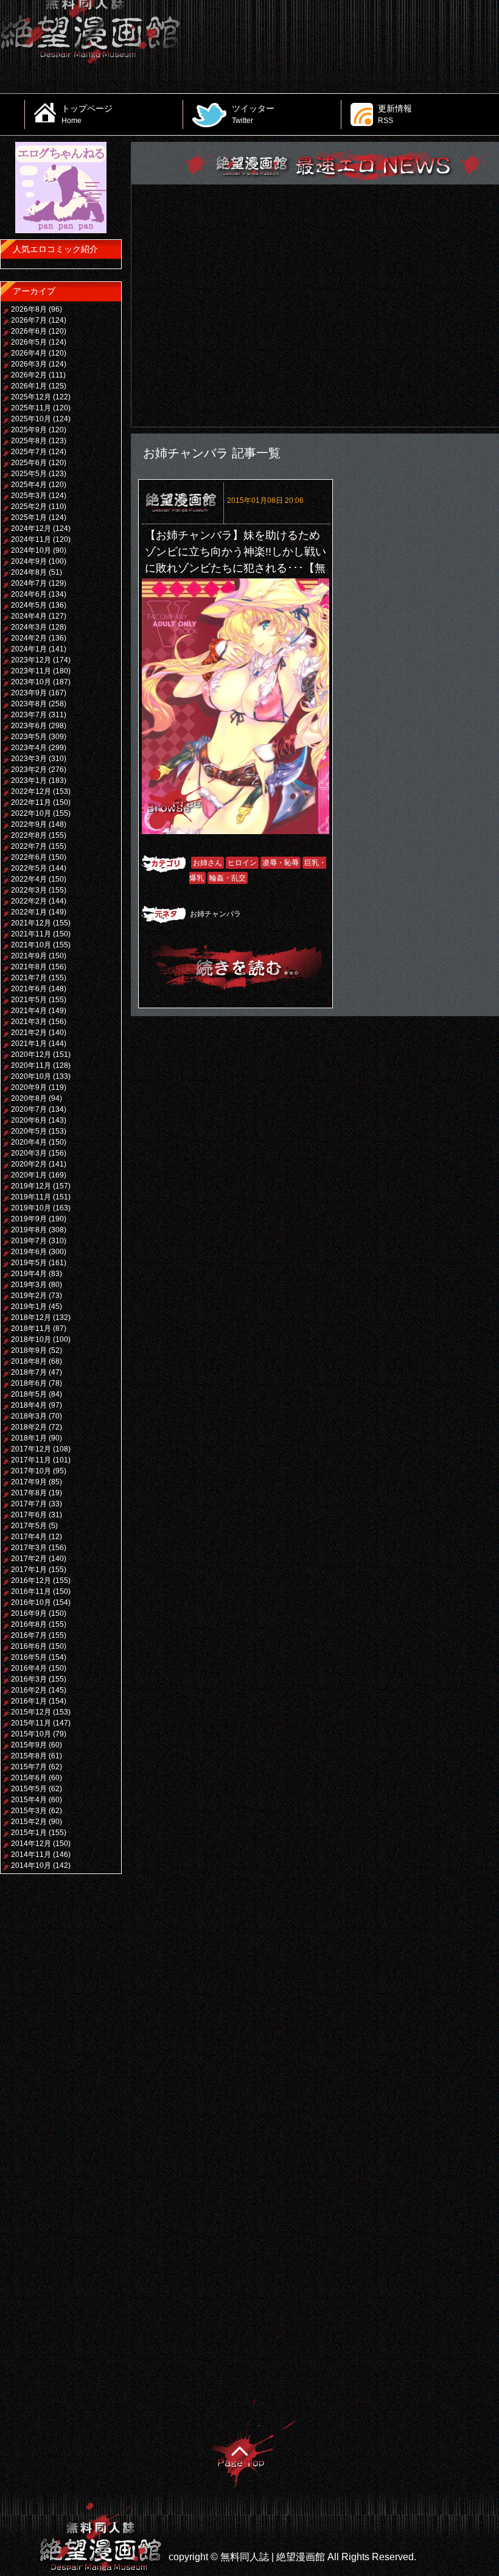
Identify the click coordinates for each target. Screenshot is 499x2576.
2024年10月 (31, 550)
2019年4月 (29, 1274)
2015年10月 (31, 1734)
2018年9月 (29, 1350)
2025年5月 (29, 474)
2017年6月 (29, 1515)
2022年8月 (29, 835)
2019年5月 (29, 1263)
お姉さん (208, 863)
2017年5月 (29, 1526)
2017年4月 (29, 1537)
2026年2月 (29, 375)
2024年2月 (29, 638)
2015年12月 (31, 1712)
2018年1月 (29, 1438)
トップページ (87, 114)
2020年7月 (29, 1109)
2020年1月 (29, 1175)
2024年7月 (29, 583)
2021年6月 (29, 989)
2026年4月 (29, 353)
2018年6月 (29, 1383)
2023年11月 (31, 671)
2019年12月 (31, 1186)
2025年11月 (31, 408)
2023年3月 (29, 759)
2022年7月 (29, 846)
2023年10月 (31, 682)
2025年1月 (29, 518)
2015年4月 (29, 1800)
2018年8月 (29, 1361)
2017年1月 (29, 1570)
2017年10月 (31, 1471)
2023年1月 (29, 781)
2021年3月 (29, 1022)
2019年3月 (29, 1285)
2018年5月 (29, 1394)
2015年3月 (29, 1811)
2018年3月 (29, 1416)
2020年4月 (29, 1142)
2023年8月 (29, 704)
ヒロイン (242, 863)
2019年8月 (29, 1230)
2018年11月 (31, 1328)
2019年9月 (29, 1219)
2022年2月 (29, 901)
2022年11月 (31, 802)
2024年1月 (29, 649)
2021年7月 (29, 978)
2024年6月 (29, 594)
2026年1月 (29, 386)
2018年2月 (29, 1427)
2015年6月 (29, 1778)
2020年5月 (29, 1131)
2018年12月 (31, 1318)
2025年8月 (29, 441)
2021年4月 (29, 1011)
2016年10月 (31, 1602)
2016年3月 (29, 1679)
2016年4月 (29, 1668)
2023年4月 (29, 748)
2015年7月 (29, 1767)
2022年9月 (29, 824)
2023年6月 (29, 726)
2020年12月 (31, 1055)
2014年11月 (31, 1855)
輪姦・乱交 (228, 878)
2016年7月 (29, 1635)
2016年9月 (29, 1613)
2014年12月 (31, 1844)
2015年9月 (29, 1745)
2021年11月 (31, 934)
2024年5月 (29, 605)
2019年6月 (29, 1252)
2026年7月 (29, 320)
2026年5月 (29, 342)
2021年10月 (31, 945)
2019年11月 (31, 1197)
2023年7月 (29, 715)
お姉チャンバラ (215, 914)
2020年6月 (29, 1120)
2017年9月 (29, 1482)
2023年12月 (31, 660)
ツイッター (253, 114)
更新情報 (395, 114)
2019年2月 (29, 1296)
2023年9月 (29, 693)
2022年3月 (29, 890)
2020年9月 (29, 1087)
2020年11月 (31, 1065)
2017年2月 (29, 1559)
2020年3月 (29, 1153)
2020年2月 (29, 1164)
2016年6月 (29, 1646)
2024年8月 (29, 572)
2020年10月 (31, 1076)
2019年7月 (29, 1241)
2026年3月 (29, 364)
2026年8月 (29, 309)
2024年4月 (29, 616)
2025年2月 (29, 507)
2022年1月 (29, 912)
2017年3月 (29, 1548)
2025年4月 (29, 485)
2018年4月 (29, 1405)
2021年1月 (29, 1044)
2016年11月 (31, 1592)
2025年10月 (31, 419)
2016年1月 (29, 1701)
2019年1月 (29, 1307)
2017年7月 (29, 1504)
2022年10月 (31, 813)
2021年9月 (29, 956)
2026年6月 (29, 331)
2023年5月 (29, 737)
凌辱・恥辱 (281, 863)
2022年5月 (29, 868)
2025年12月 (31, 397)
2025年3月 (29, 496)
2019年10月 (31, 1208)
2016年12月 (31, 1581)
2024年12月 (31, 528)
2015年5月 (29, 1789)
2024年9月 (29, 561)
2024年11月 (31, 539)
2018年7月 (29, 1372)
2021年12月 (31, 923)
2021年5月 (29, 1000)
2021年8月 (29, 967)
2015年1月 (29, 1833)
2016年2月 (29, 1690)
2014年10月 (31, 1865)
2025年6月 (29, 463)
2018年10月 (31, 1339)
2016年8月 (29, 1624)
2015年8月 (29, 1756)
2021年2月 (29, 1033)
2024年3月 (29, 627)
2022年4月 (29, 879)
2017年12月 (31, 1449)
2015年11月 (31, 1723)
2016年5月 (29, 1657)
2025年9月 (29, 430)
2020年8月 (29, 1098)
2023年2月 (29, 770)
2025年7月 (29, 452)
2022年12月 (31, 791)
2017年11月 (31, 1460)
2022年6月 (29, 857)
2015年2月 (29, 1822)
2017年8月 (29, 1493)
